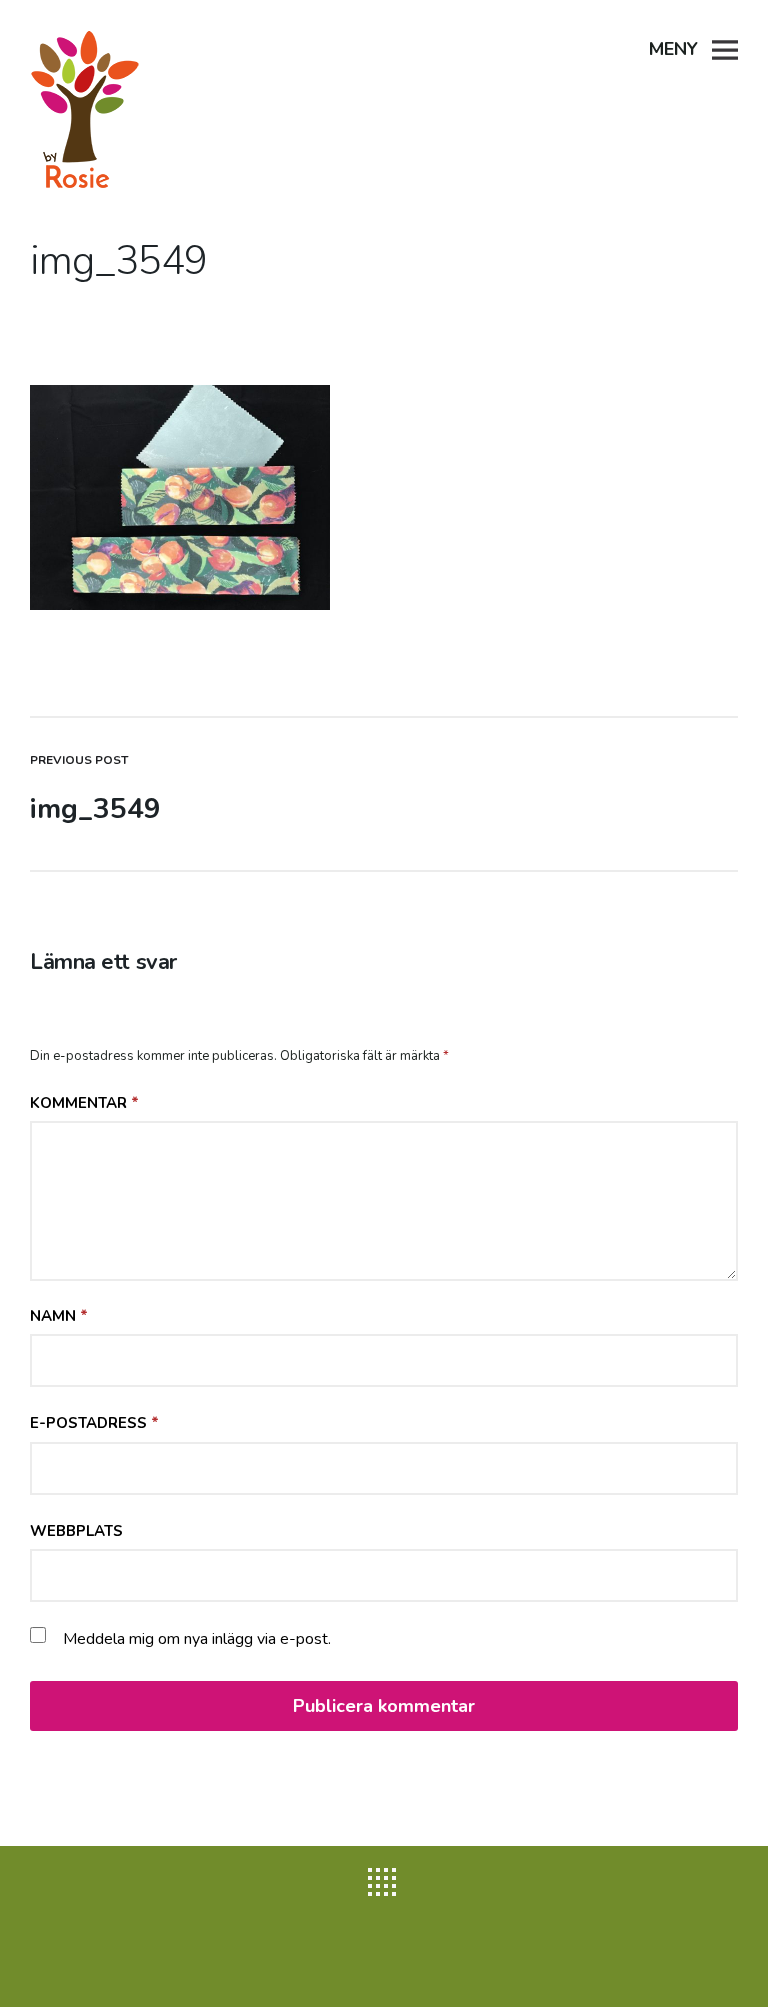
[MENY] (725, 48)
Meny (673, 49)
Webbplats (76, 1531)
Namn (59, 1316)
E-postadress (94, 1423)
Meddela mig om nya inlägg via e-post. (197, 1639)
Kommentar (84, 1103)
